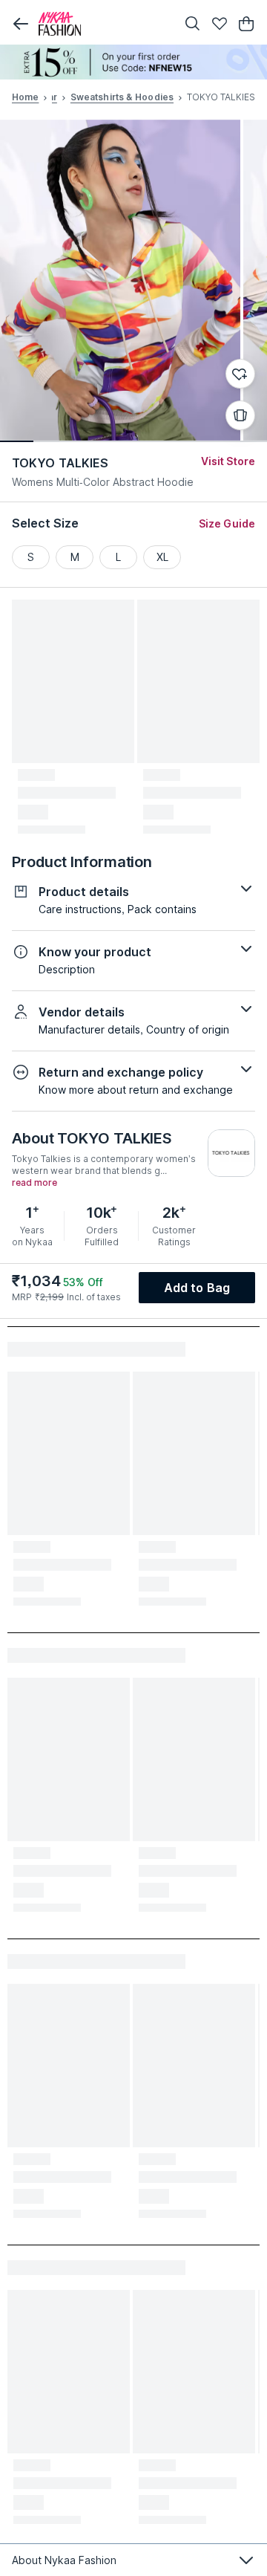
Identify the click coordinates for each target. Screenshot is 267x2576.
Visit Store (228, 461)
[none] (133, 62)
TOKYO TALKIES (60, 463)
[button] (21, 24)
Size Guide (227, 523)
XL (162, 557)
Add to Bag (197, 1288)
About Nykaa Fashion (64, 2560)
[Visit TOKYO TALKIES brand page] (231, 1153)
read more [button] (34, 1183)
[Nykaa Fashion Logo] (104, 24)
